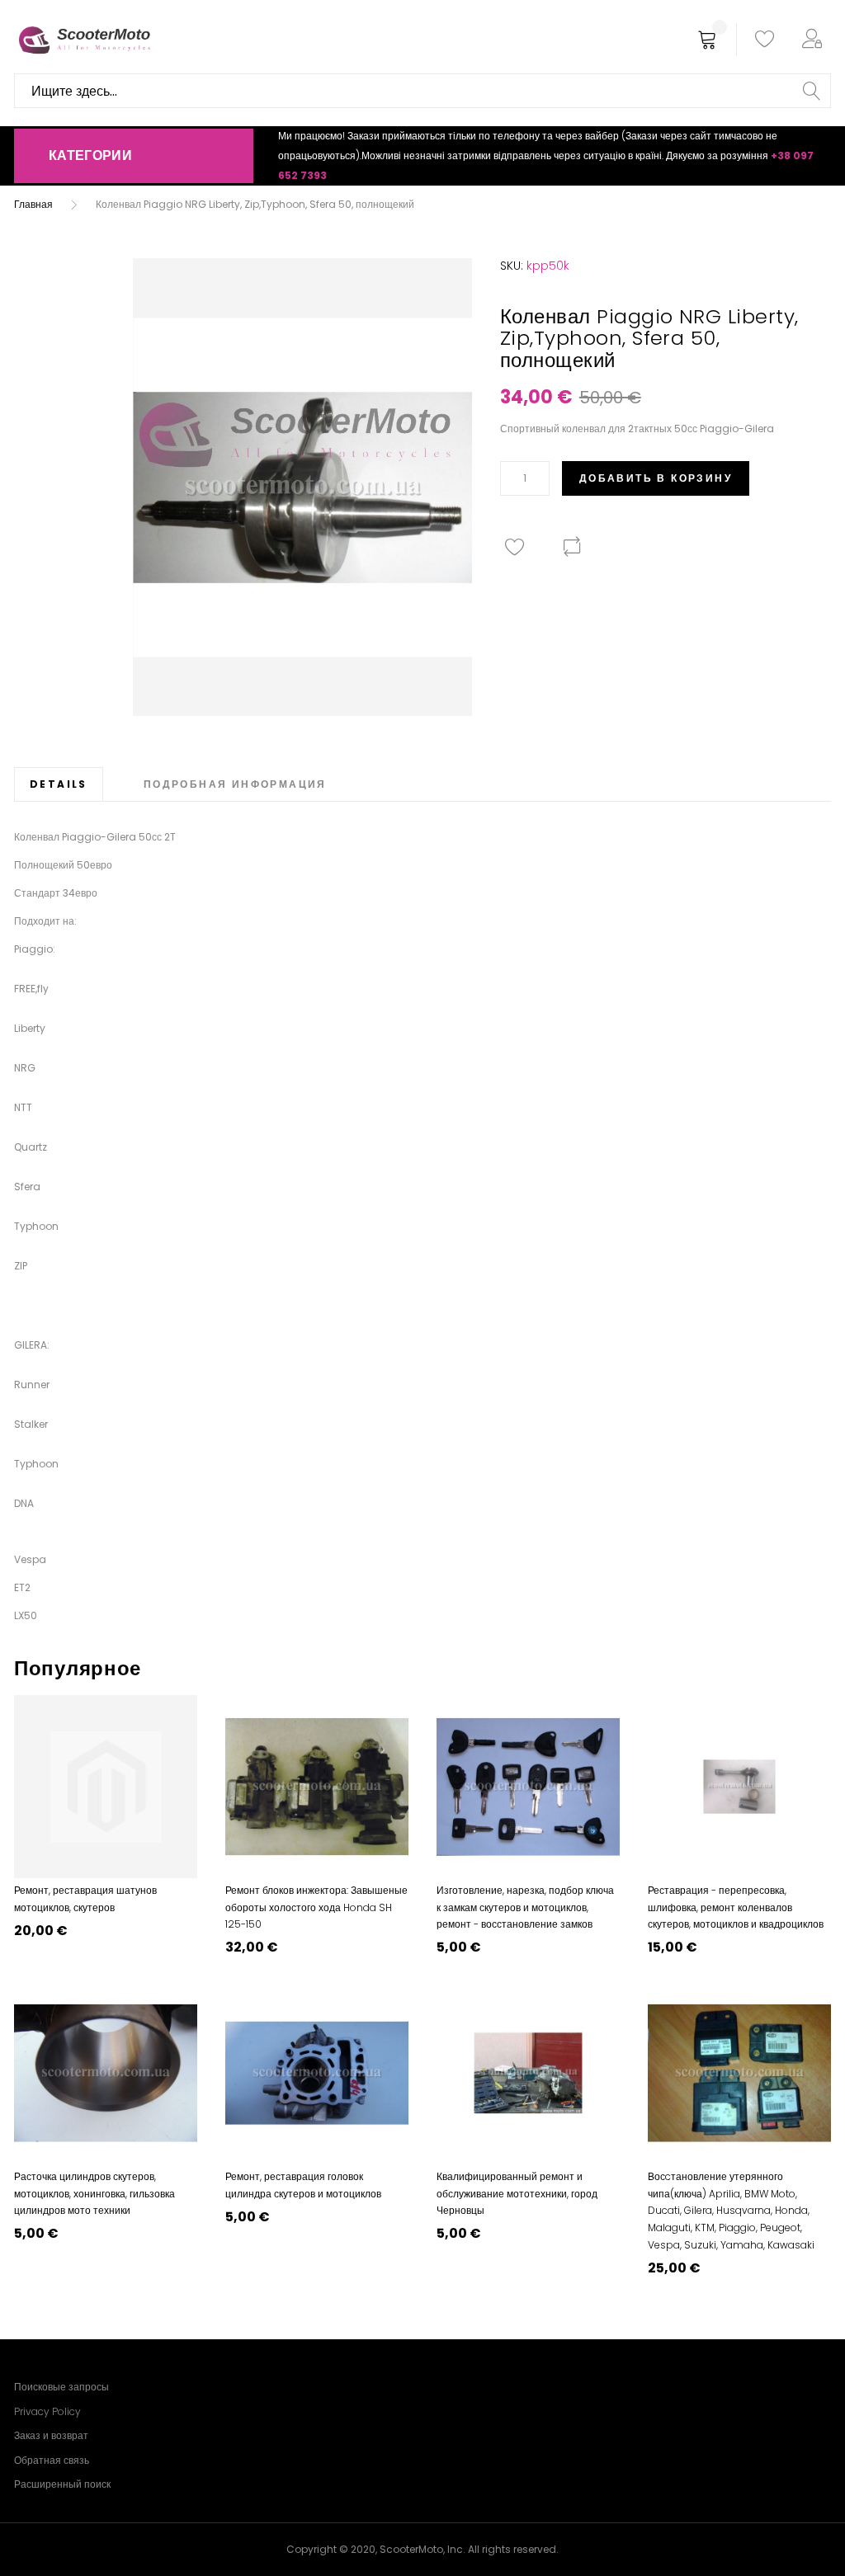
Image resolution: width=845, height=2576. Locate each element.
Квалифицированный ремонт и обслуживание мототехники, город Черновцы (517, 2193)
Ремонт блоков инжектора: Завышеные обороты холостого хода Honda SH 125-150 (316, 1907)
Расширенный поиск (62, 2484)
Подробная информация (235, 784)
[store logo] (84, 40)
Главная (33, 204)
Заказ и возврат (51, 2435)
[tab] (59, 784)
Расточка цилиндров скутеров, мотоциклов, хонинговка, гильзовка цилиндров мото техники (94, 2193)
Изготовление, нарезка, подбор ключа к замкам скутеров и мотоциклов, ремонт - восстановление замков (525, 1907)
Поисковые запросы (61, 2387)
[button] (815, 40)
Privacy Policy (47, 2411)
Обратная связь (52, 2460)
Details (59, 784)
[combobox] (422, 91)
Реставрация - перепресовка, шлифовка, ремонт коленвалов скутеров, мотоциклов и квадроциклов (736, 1907)
